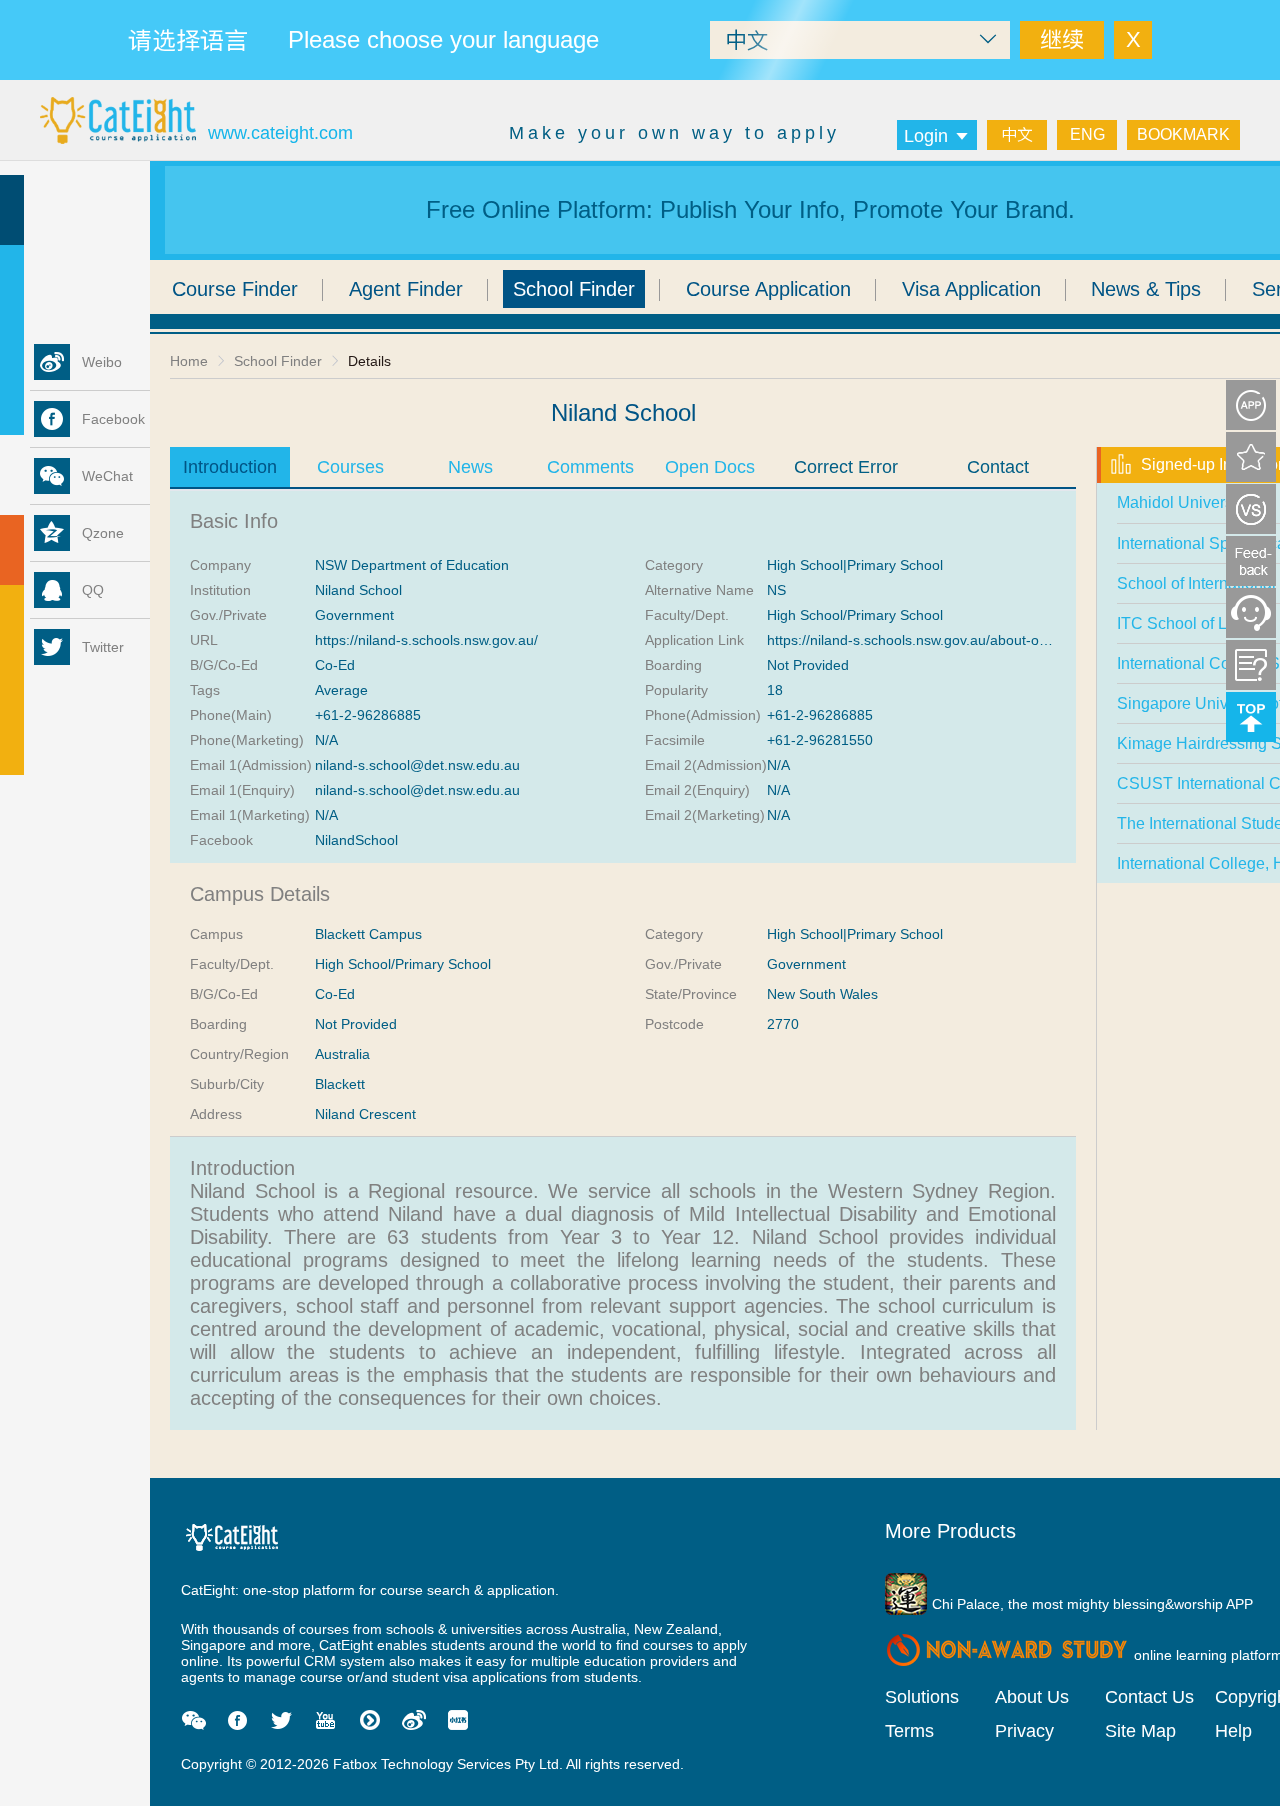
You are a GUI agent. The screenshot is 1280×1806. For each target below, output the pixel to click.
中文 (1017, 134)
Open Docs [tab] (710, 467)
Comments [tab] (590, 467)
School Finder (574, 289)
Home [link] (189, 361)
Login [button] (926, 136)
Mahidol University (1183, 502)
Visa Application (971, 289)
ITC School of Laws (1186, 623)
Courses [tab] (350, 467)
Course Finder (235, 289)
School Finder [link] (278, 361)
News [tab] (470, 467)
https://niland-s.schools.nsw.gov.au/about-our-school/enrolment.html (982, 640)
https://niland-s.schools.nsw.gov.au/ (426, 640)
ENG (1087, 134)
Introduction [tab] (230, 467)
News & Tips (1146, 289)
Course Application (768, 289)
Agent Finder (406, 289)
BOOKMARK (1183, 134)
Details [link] (369, 361)
